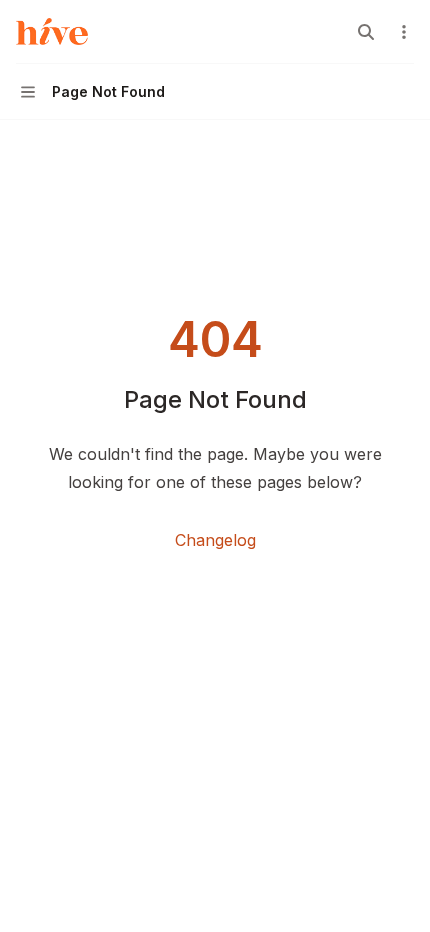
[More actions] (404, 32)
